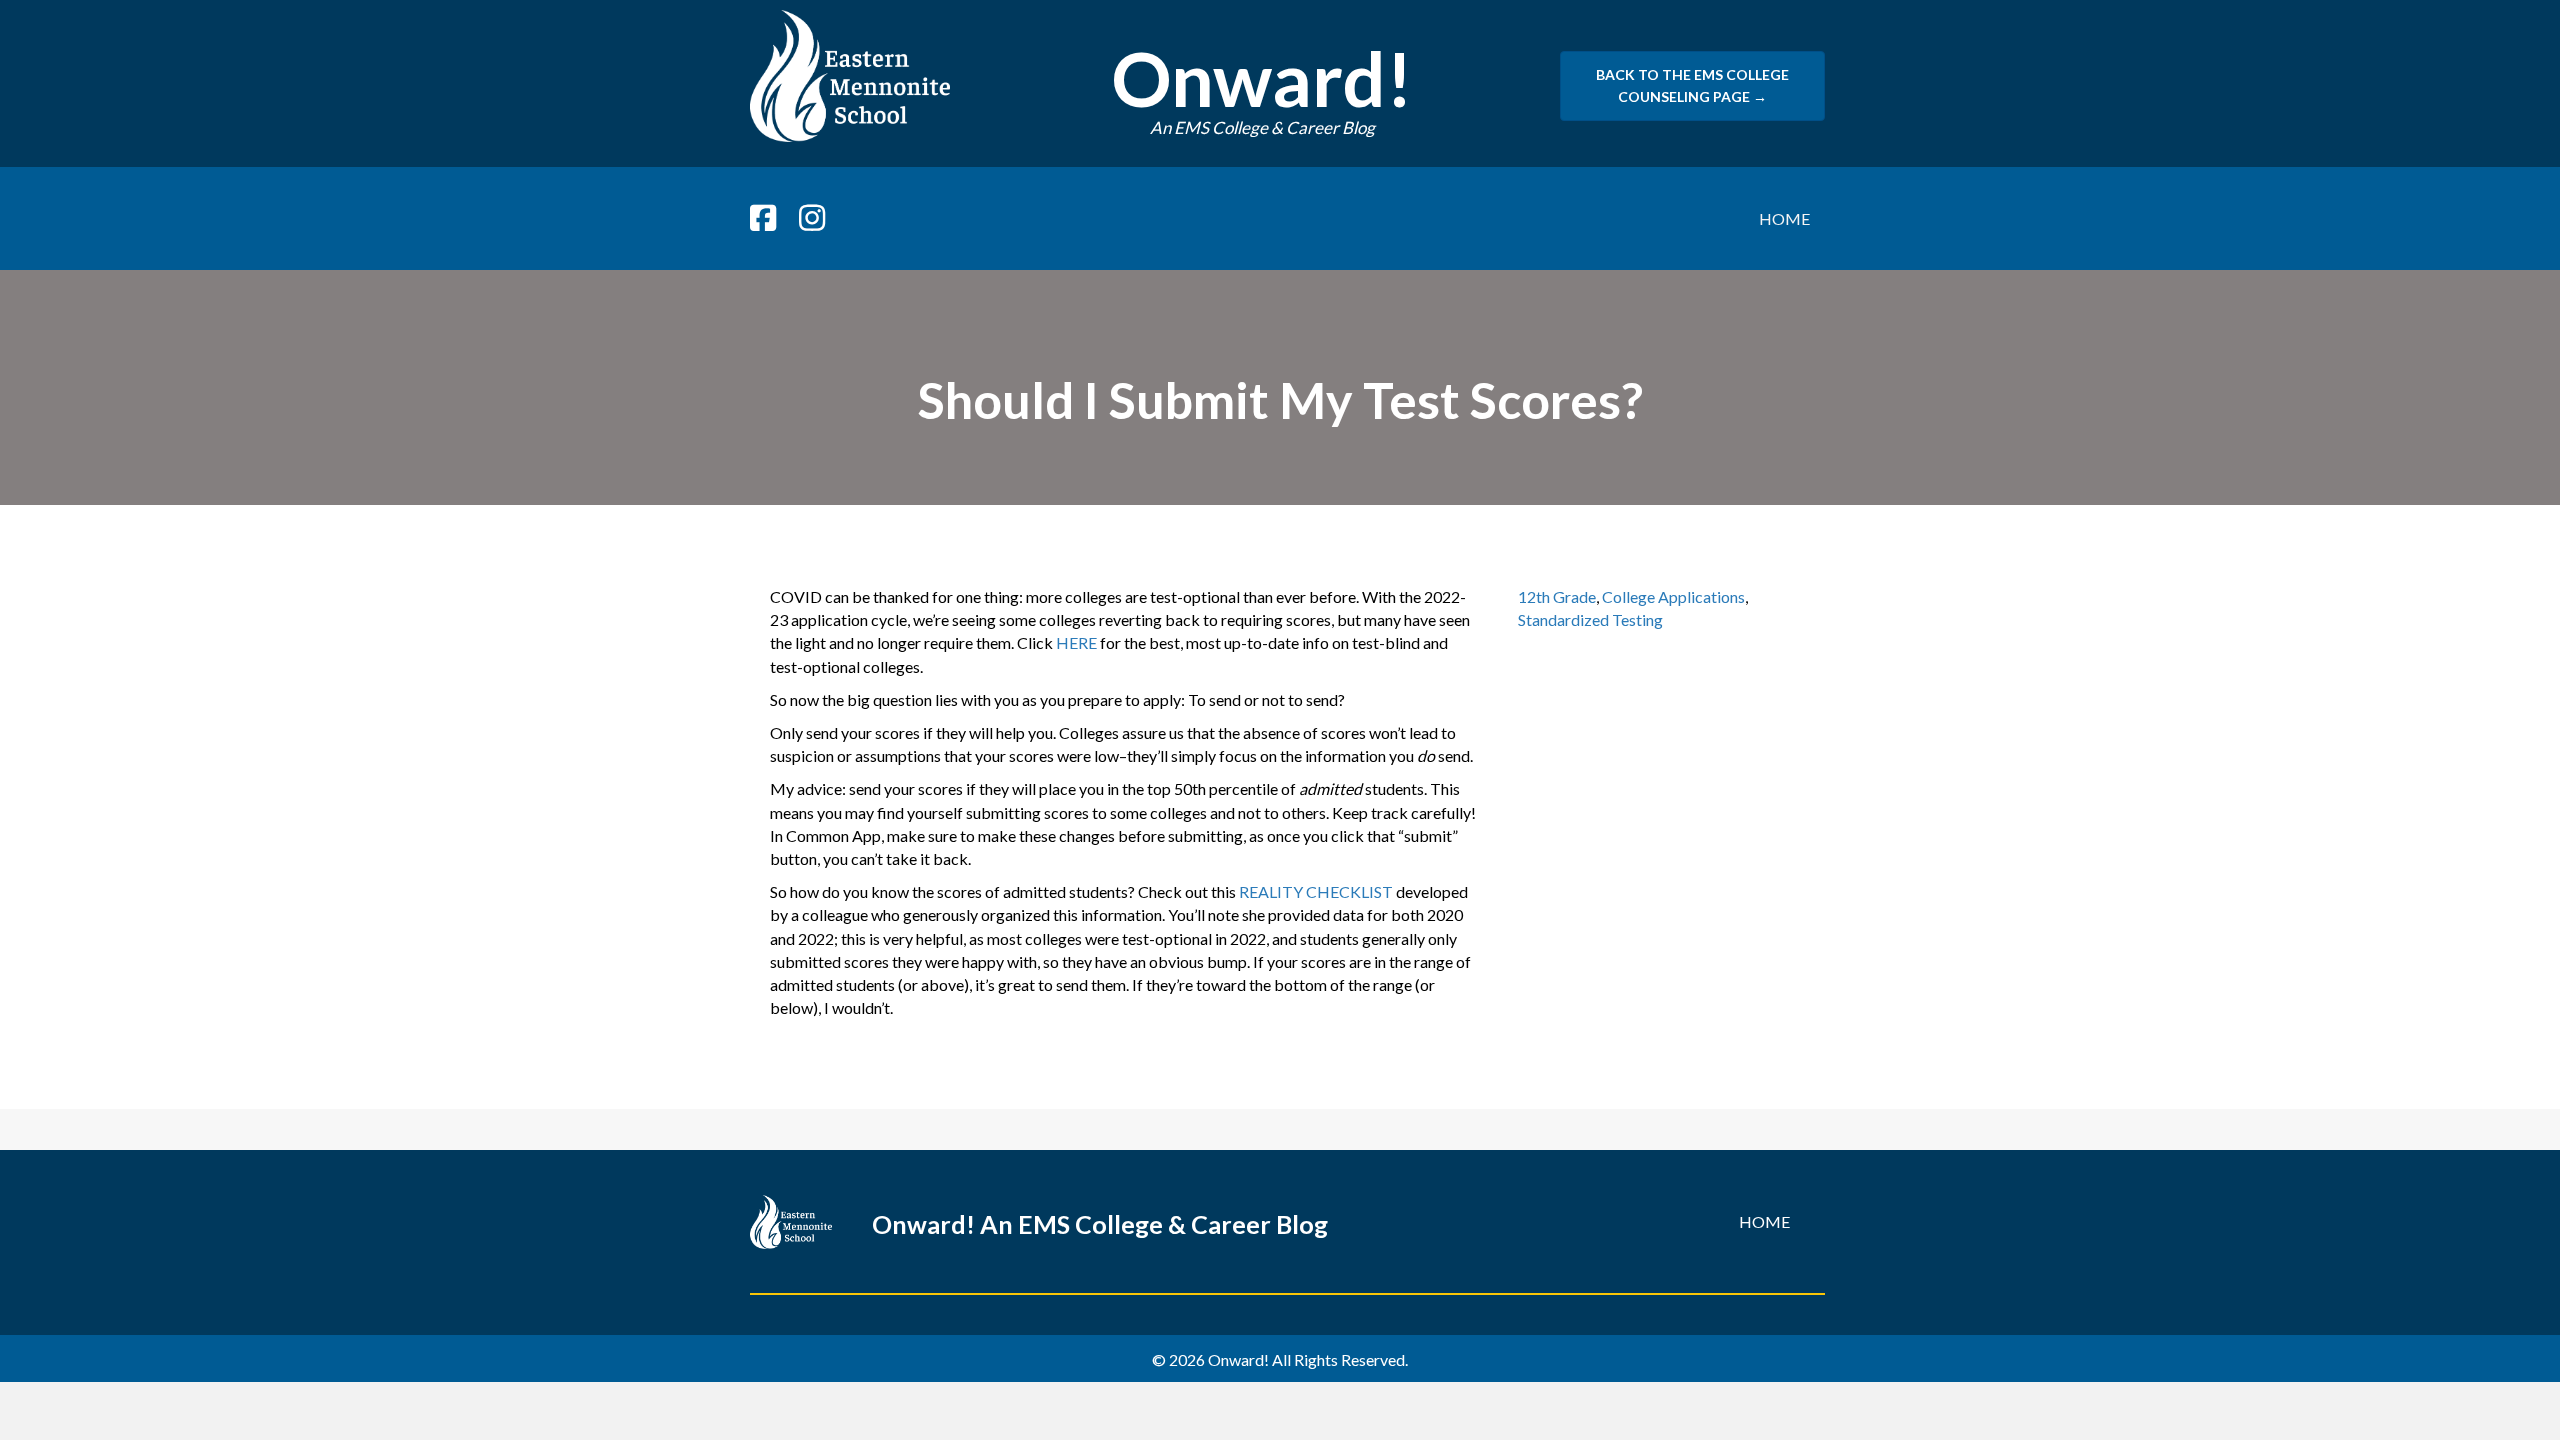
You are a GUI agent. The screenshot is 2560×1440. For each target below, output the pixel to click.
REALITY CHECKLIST (1316, 891)
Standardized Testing (1590, 619)
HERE (1076, 642)
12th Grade (1557, 596)
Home (1784, 218)
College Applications (1673, 596)
